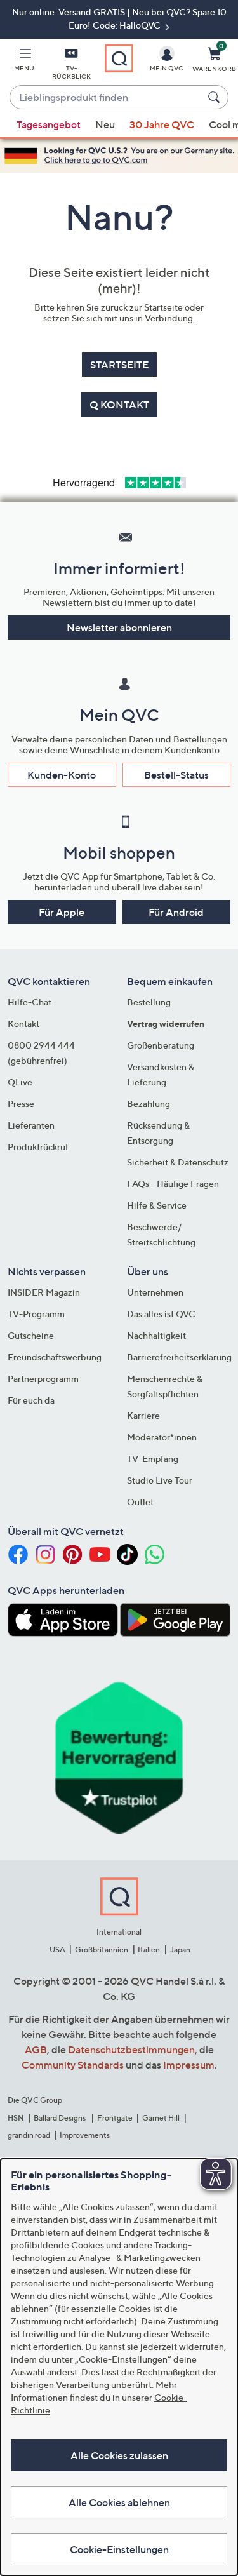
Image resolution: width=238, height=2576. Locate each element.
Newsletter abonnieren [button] (119, 627)
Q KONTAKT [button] (119, 405)
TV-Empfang (153, 1459)
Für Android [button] (176, 912)
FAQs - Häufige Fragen (173, 1184)
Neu (105, 124)
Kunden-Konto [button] (62, 775)
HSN (16, 2118)
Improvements (85, 2135)
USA (57, 1949)
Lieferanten (31, 1125)
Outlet (140, 1502)
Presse (21, 1104)
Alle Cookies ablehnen (119, 2502)
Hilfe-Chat (30, 1002)
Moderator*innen (162, 1437)
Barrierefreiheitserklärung (179, 1357)
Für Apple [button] (62, 912)
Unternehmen (155, 1292)
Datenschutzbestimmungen (131, 2049)
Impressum (189, 2065)
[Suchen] (216, 97)
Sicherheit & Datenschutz (178, 1162)
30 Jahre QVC (162, 124)
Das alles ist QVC (161, 1314)
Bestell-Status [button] (176, 775)
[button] (24, 62)
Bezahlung (149, 1104)
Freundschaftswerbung (55, 1357)
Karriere (143, 1415)
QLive (20, 1082)
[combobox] (106, 98)
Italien (149, 1949)
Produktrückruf (38, 1147)
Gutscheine (31, 1335)
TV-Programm (36, 1314)
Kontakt (23, 1023)
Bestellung (149, 1002)
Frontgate (115, 2118)
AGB (36, 2049)
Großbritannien (102, 1949)
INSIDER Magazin (44, 1292)
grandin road (29, 2135)
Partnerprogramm (43, 1379)
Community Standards (73, 2065)
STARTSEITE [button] (119, 365)
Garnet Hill (161, 2118)
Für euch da (31, 1400)
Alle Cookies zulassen (119, 2455)
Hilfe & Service (157, 1205)
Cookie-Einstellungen (119, 2549)
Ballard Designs (60, 2118)
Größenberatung (161, 1045)
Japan (180, 1949)
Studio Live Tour (160, 1480)
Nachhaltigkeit (156, 1335)
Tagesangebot (49, 124)
